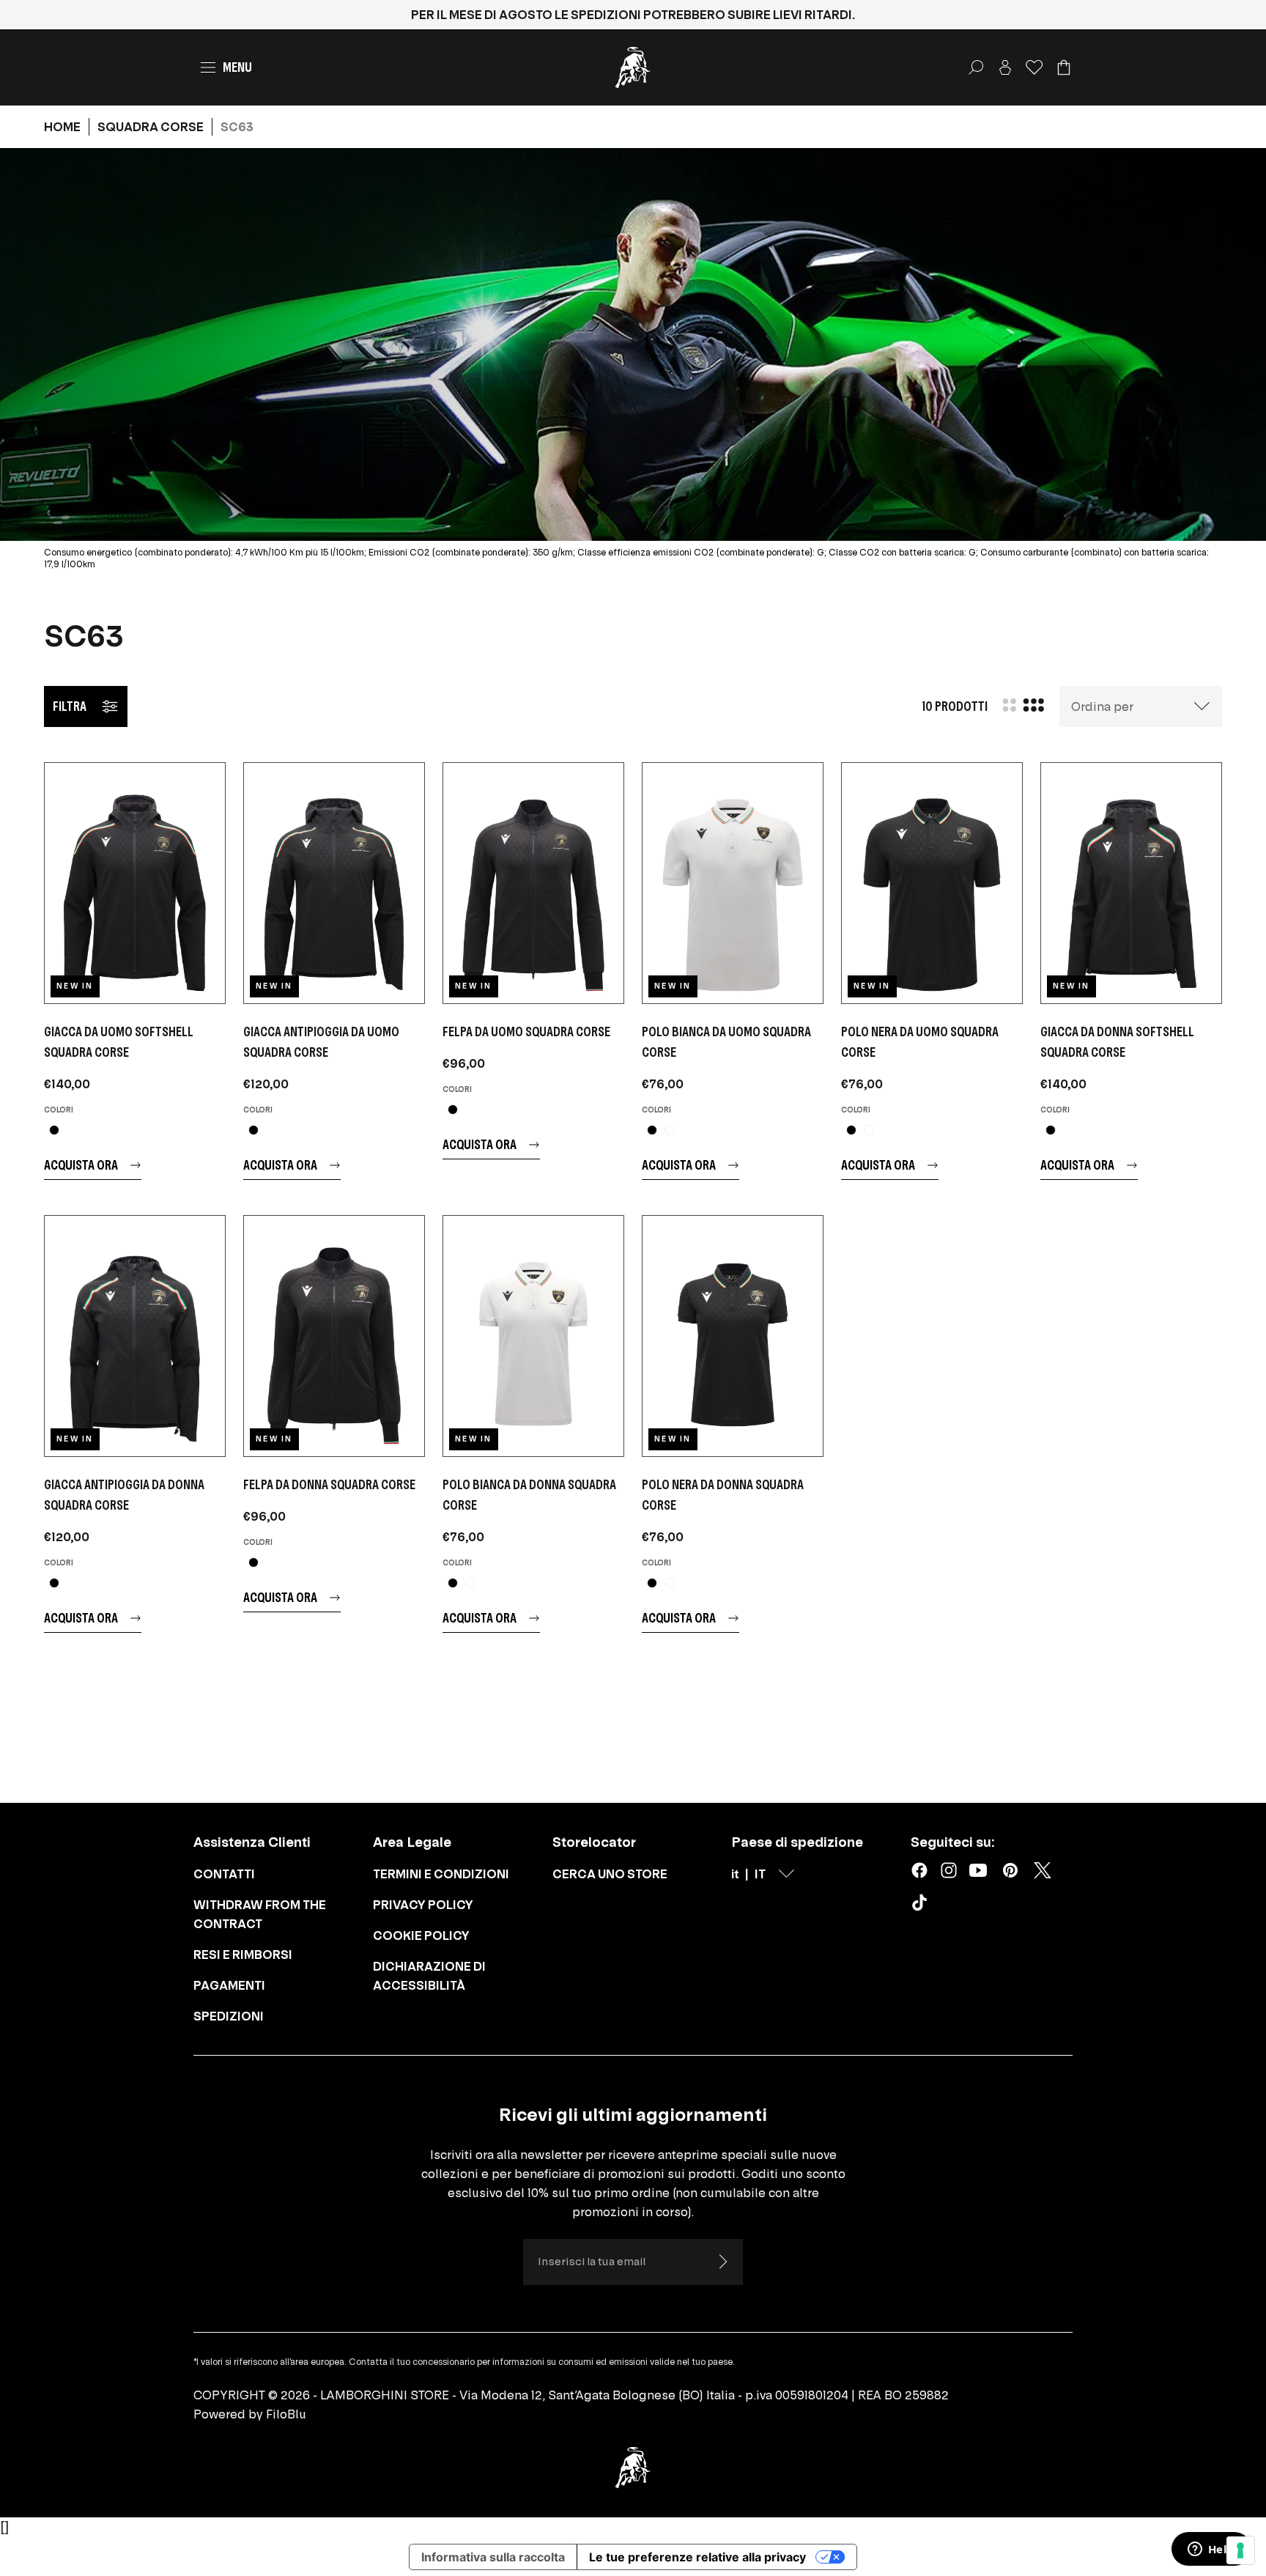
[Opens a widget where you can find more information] (1211, 2550)
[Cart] (1064, 67)
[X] (1043, 1870)
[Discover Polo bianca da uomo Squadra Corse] (733, 883)
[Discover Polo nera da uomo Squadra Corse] (932, 883)
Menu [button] (237, 67)
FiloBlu (286, 2414)
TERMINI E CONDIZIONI (441, 1874)
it (735, 1874)
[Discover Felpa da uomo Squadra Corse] (533, 883)
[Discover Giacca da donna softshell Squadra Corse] (1131, 883)
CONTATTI (224, 1874)
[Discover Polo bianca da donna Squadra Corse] (533, 1336)
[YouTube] (978, 1870)
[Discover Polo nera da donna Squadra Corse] (733, 1336)
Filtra (70, 706)
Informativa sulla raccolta (493, 2557)
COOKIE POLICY (421, 1935)
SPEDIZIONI (229, 2016)
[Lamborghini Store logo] (633, 67)
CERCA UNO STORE (610, 1874)
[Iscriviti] (722, 2262)
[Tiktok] (922, 1905)
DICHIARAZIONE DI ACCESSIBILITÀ (429, 1976)
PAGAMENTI (229, 1985)
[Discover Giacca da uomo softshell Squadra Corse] (135, 883)
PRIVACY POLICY (423, 1905)
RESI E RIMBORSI (243, 1955)
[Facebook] (919, 1870)
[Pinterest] (1010, 1870)
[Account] (1005, 67)
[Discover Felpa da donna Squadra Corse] (334, 1336)
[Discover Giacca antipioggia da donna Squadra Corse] (135, 1336)
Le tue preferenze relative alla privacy (697, 2557)
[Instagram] (949, 1870)
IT (760, 1874)
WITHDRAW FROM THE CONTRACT (260, 1914)
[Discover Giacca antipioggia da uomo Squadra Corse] (334, 883)
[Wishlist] (1034, 67)
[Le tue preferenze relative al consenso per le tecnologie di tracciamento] (1240, 2550)
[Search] (976, 67)
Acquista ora (81, 1165)
